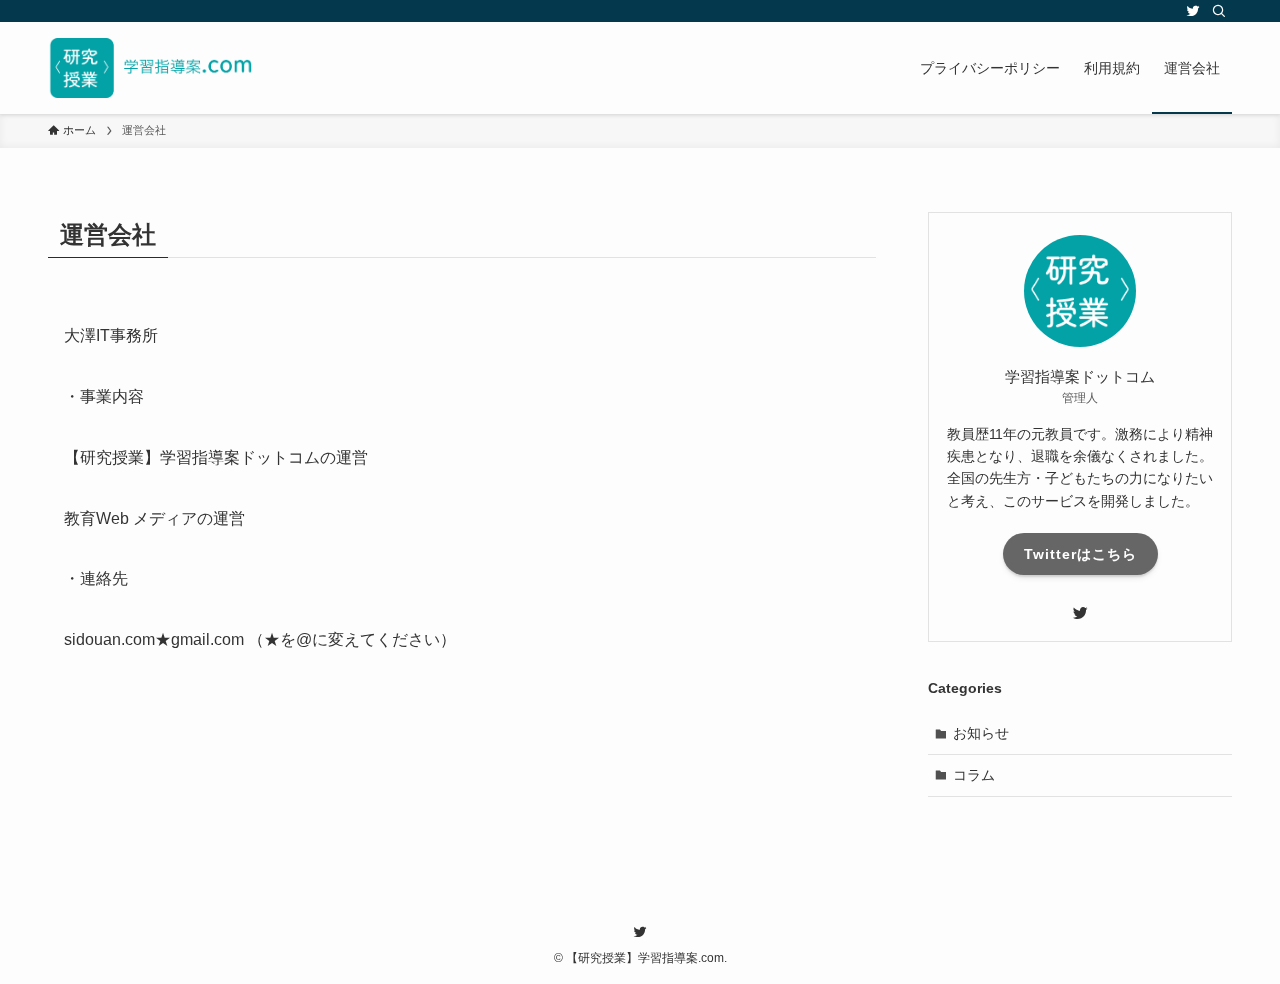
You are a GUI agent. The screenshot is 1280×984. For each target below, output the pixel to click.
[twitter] (1193, 11)
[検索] (1219, 11)
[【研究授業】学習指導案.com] (150, 68)
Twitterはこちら (1080, 554)
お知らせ (981, 733)
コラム (974, 775)
